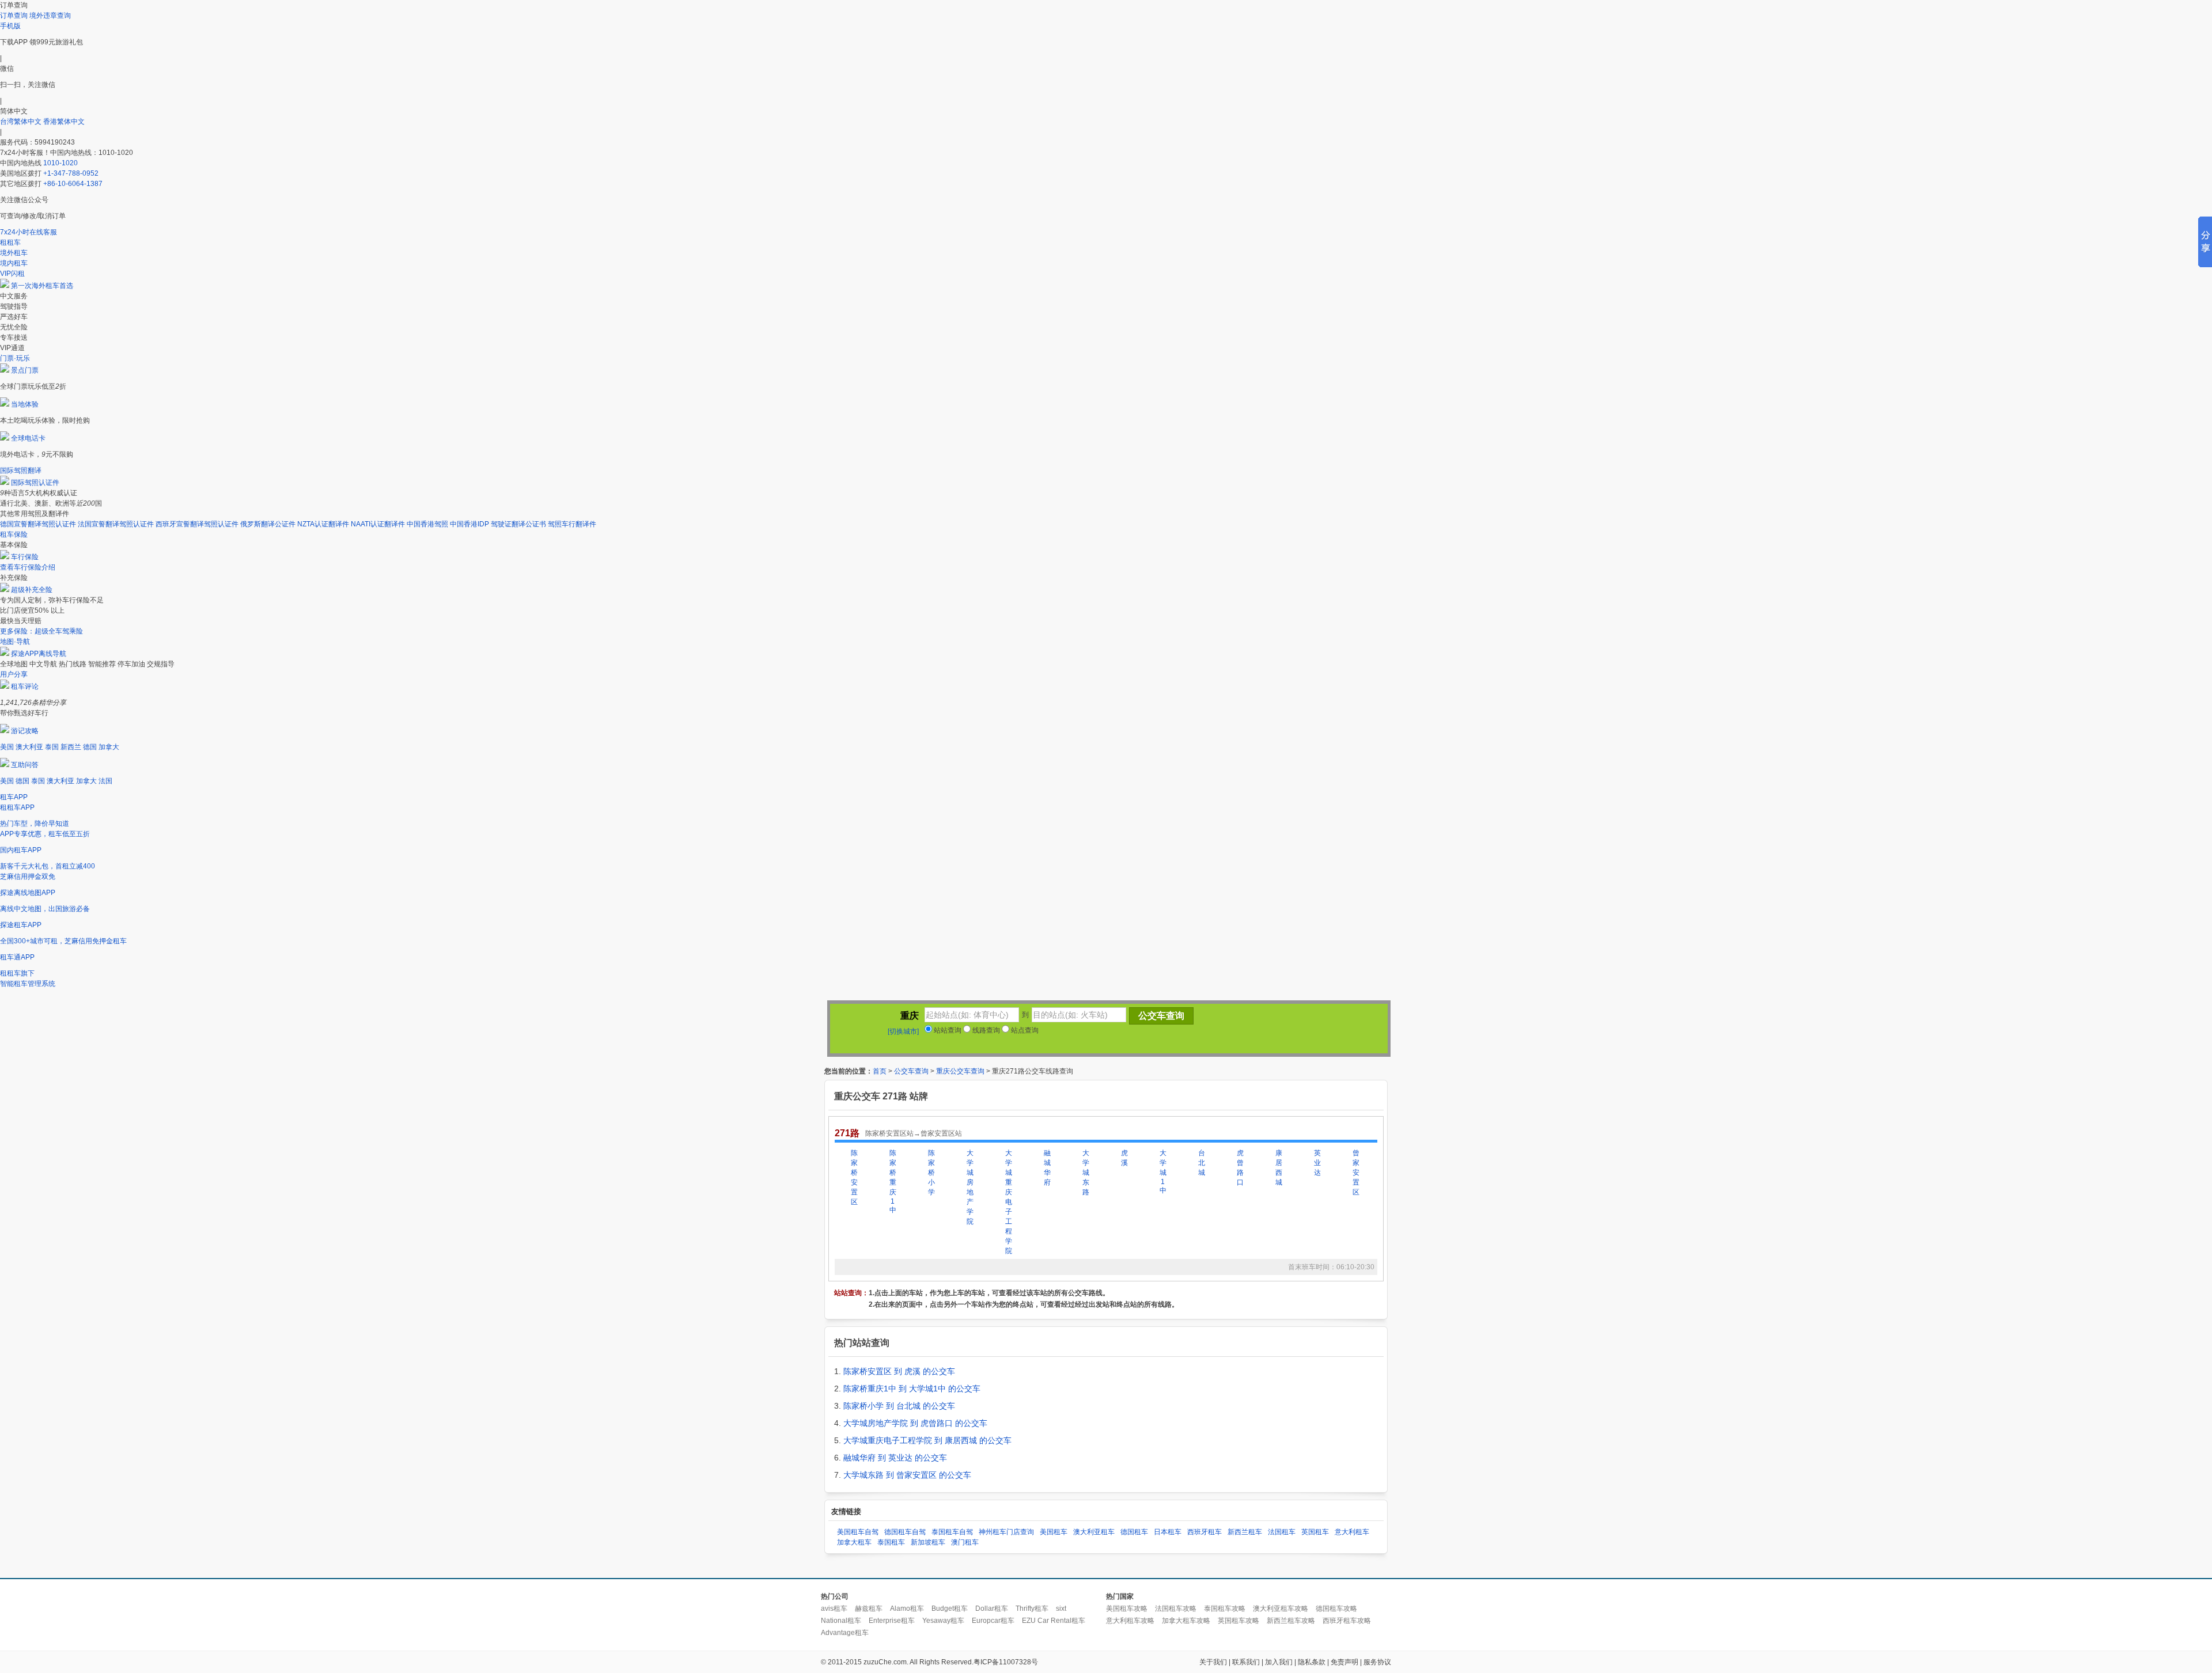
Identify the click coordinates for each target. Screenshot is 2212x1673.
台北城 (1202, 1163)
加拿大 (109, 747)
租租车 (10, 242)
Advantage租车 (845, 1633)
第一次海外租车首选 (42, 286)
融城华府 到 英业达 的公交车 (895, 1458)
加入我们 (1279, 1662)
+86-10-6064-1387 (73, 184)
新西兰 (71, 747)
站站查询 (947, 1030)
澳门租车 (965, 1542)
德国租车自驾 (905, 1532)
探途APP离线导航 (39, 654)
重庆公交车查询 (960, 1071)
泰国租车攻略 (1225, 1608)
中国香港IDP (469, 524)
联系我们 (1246, 1662)
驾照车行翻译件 (572, 524)
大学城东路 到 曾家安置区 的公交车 (907, 1475)
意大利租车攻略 (1130, 1621)
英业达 (1317, 1163)
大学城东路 (1086, 1173)
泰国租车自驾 (952, 1532)
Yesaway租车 (943, 1621)
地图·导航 (15, 642)
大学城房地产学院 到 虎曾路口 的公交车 (915, 1423)
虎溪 (1124, 1158)
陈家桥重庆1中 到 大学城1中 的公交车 (912, 1389)
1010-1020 (60, 163)
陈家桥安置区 (854, 1177)
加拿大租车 (854, 1542)
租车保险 (14, 534)
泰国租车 (891, 1542)
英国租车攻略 (1238, 1621)
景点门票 (25, 370)
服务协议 (1377, 1662)
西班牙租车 (1205, 1532)
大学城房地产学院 (970, 1187)
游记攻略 (25, 731)
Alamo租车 (907, 1608)
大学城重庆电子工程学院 (1009, 1202)
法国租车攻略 (1176, 1608)
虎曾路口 (1240, 1168)
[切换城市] (903, 1031)
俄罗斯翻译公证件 (268, 524)
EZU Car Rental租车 (1054, 1621)
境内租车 (14, 263)
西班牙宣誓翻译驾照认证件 (197, 524)
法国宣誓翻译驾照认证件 (116, 524)
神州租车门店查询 (1006, 1532)
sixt (1061, 1608)
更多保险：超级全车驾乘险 (41, 631)
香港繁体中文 (64, 122)
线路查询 (985, 1030)
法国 (105, 781)
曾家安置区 (1356, 1173)
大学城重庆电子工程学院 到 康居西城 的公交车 (927, 1440)
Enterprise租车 (892, 1621)
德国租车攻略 (1336, 1608)
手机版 (10, 26)
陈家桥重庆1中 (893, 1181)
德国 (90, 747)
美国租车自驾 (858, 1532)
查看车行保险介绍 (28, 567)
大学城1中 (1163, 1172)
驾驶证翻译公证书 (518, 524)
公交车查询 (911, 1071)
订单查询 (14, 16)
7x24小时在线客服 (29, 232)
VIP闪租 (12, 274)
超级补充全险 (32, 590)
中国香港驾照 (427, 524)
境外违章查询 (50, 16)
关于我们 (1213, 1662)
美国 (7, 747)
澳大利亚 (29, 747)
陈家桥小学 (931, 1173)
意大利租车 (1352, 1532)
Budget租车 (950, 1608)
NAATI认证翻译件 (378, 524)
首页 (880, 1071)
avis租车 (834, 1608)
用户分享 (14, 674)
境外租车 (14, 253)
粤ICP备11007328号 (1006, 1662)
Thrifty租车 (1032, 1608)
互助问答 (25, 765)
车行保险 (25, 557)
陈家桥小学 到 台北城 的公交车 (899, 1406)
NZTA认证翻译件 (323, 524)
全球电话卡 (28, 438)
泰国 (52, 747)
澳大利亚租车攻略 (1281, 1608)
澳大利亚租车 (1094, 1532)
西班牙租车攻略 (1347, 1621)
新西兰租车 (1245, 1532)
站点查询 (1024, 1030)
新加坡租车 (928, 1542)
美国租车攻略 (1127, 1608)
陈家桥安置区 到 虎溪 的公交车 (899, 1371)
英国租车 (1315, 1532)
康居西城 (1279, 1168)
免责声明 (1344, 1662)
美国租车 (1054, 1532)
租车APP (14, 797)
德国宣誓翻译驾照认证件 (38, 524)
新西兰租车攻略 (1291, 1621)
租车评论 (25, 686)
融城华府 (1047, 1168)
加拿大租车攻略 (1186, 1621)
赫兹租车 (869, 1608)
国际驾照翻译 (21, 471)
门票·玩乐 (15, 358)
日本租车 (1168, 1532)
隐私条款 (1312, 1662)
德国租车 (1134, 1532)
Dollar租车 (992, 1608)
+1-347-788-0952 (71, 173)
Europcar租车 (993, 1621)
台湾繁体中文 (22, 122)
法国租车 (1282, 1532)
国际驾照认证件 (35, 483)
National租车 (841, 1621)
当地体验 (25, 404)
